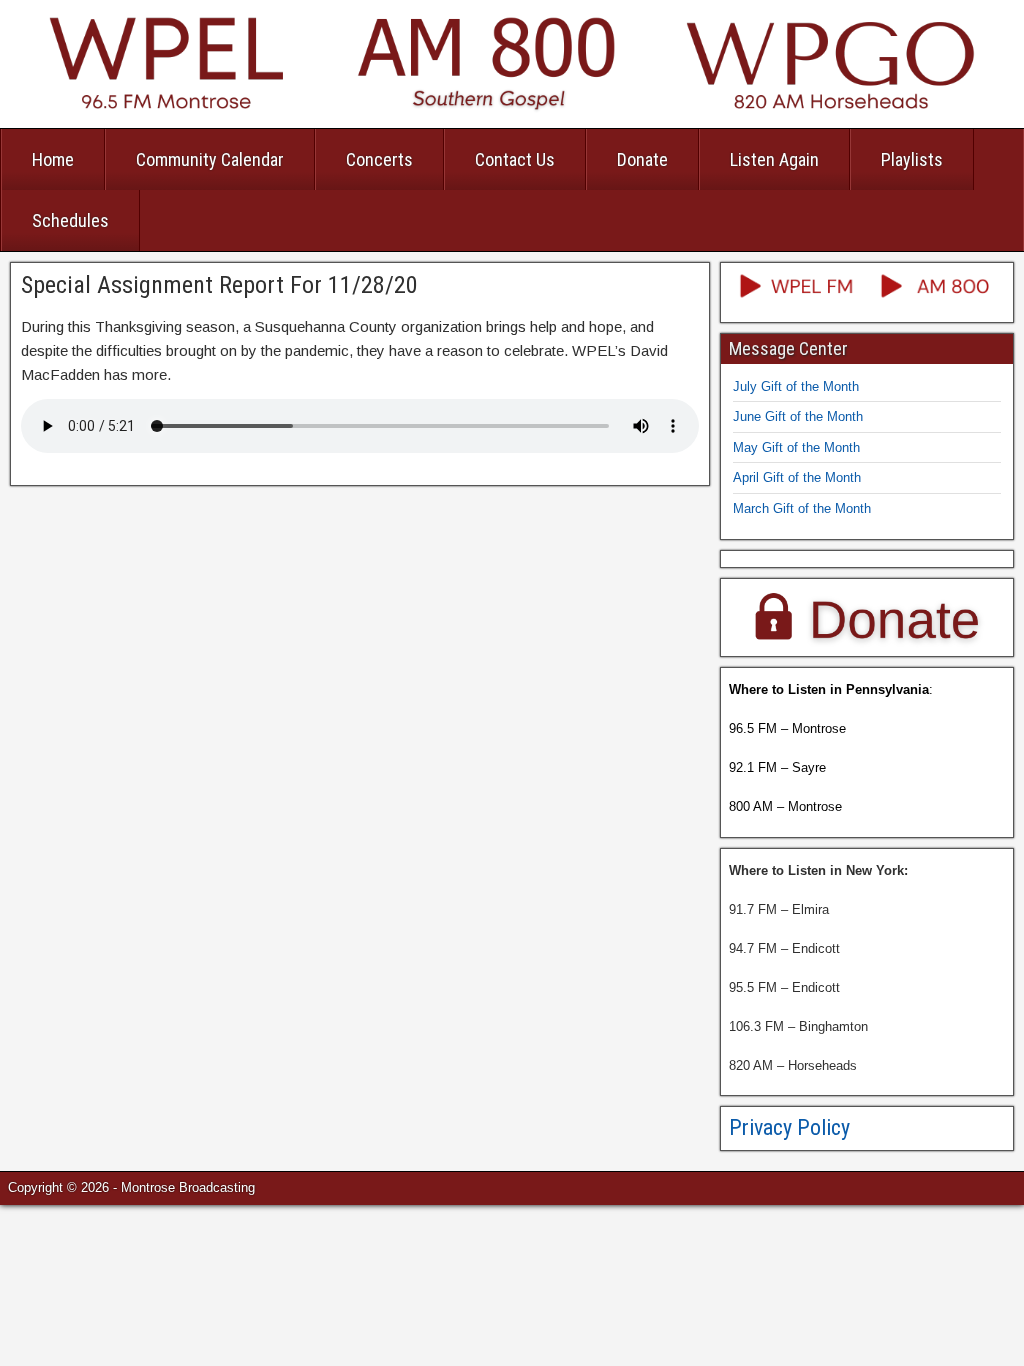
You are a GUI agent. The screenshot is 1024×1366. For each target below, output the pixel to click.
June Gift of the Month (798, 416)
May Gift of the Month (796, 447)
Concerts (379, 159)
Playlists (912, 159)
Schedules (70, 220)
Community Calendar (210, 159)
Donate (642, 159)
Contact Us (515, 159)
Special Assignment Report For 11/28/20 (219, 285)
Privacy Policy (789, 1127)
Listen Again (774, 159)
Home (53, 159)
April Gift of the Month (797, 477)
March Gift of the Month (802, 508)
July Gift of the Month (796, 386)
